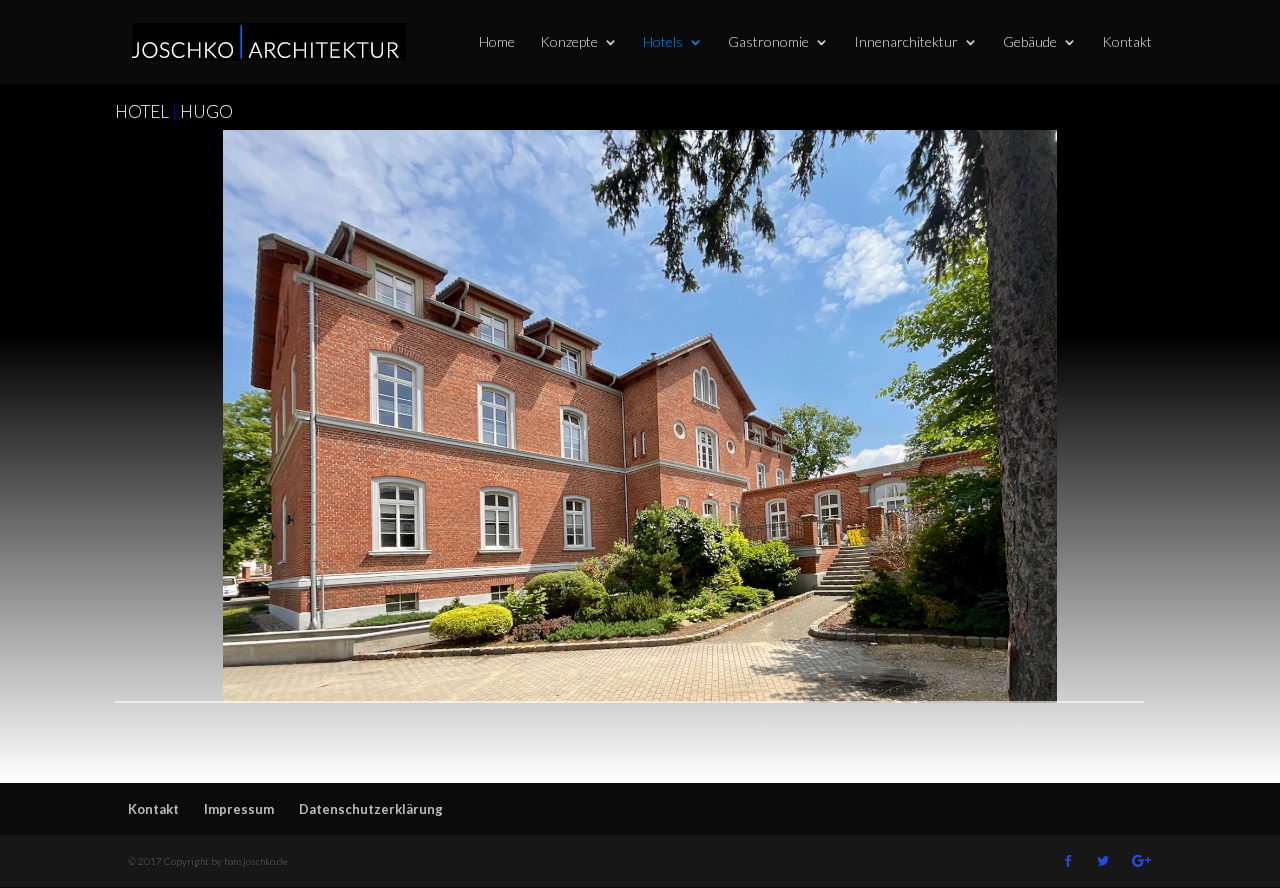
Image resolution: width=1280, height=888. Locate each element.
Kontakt (1127, 42)
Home (497, 42)
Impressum (239, 809)
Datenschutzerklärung (371, 809)
